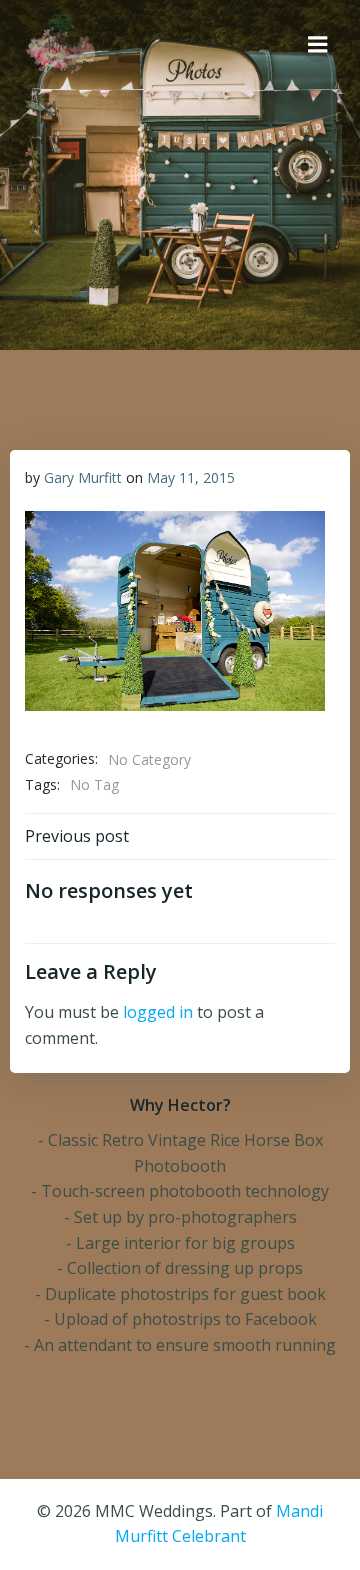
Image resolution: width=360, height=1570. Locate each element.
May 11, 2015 (191, 477)
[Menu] (318, 45)
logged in (158, 1012)
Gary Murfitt (83, 477)
